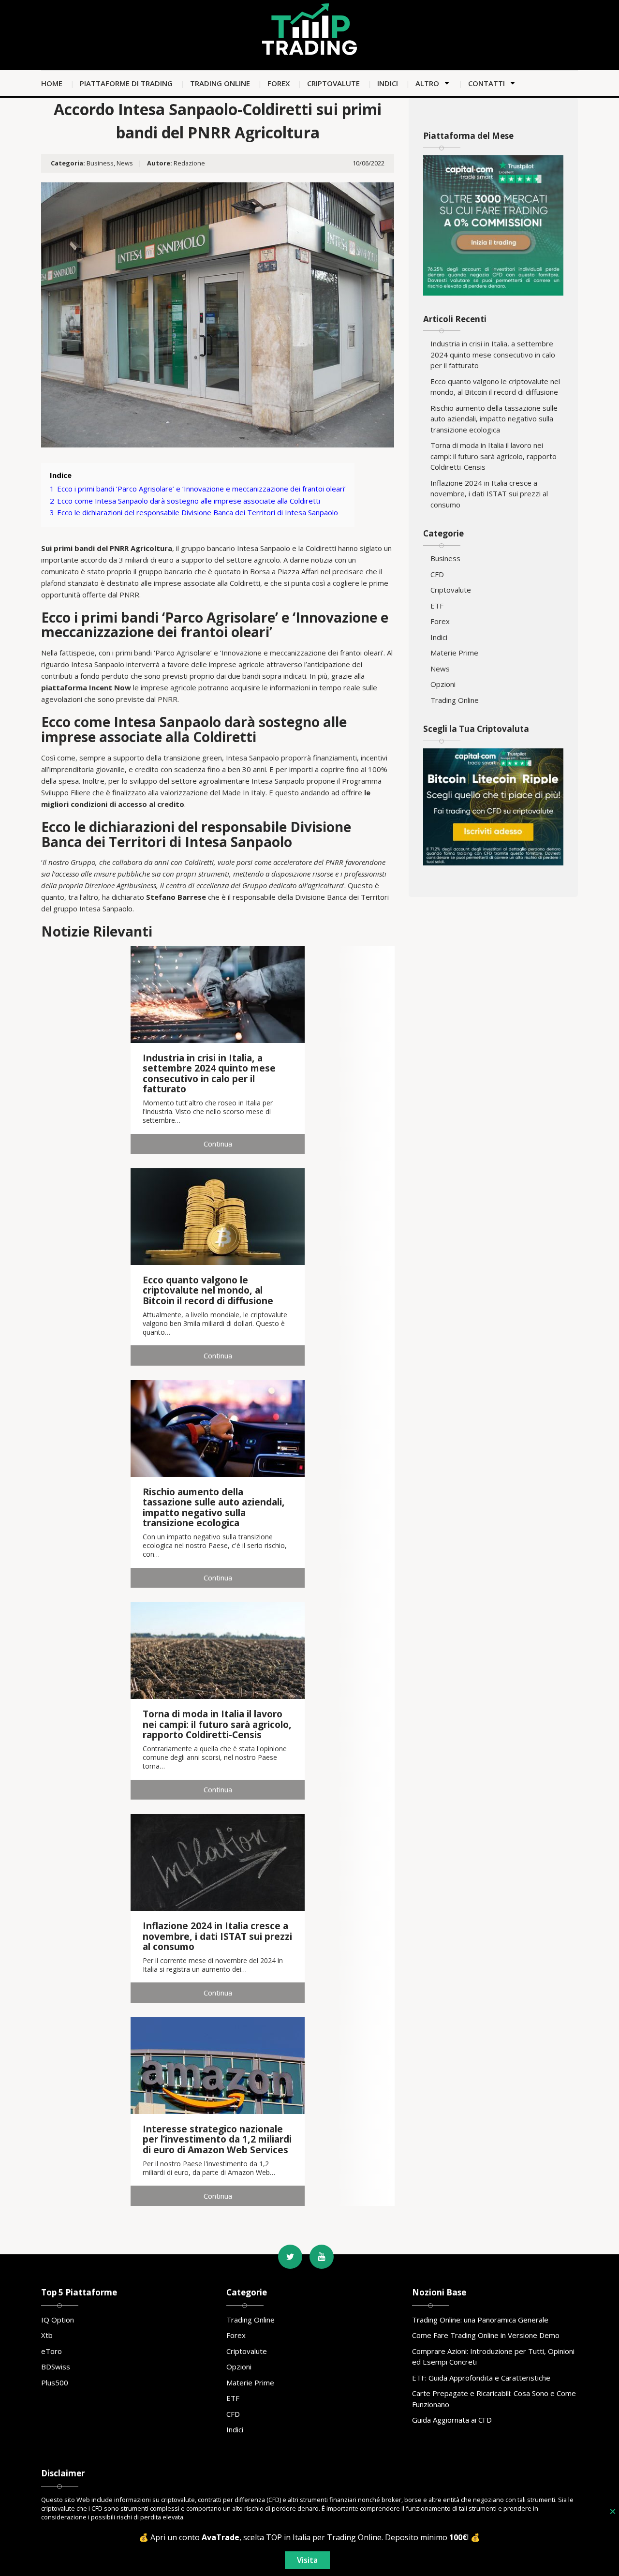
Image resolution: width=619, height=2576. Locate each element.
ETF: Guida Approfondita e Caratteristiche (481, 2378)
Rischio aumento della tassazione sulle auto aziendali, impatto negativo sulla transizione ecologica (494, 419)
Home (52, 83)
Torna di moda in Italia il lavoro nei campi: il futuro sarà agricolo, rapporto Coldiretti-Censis (494, 456)
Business (100, 163)
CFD (437, 574)
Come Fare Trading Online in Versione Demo (486, 2335)
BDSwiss (56, 2367)
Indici (388, 83)
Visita (307, 2560)
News (125, 163)
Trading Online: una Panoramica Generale (480, 2320)
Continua (218, 1144)
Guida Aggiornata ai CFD (452, 2420)
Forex (279, 83)
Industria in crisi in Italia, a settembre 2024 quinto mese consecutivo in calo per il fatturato (493, 354)
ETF (437, 606)
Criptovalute (333, 83)
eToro (52, 2351)
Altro (427, 83)
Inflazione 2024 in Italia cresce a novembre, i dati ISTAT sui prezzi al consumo (489, 494)
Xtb (47, 2335)
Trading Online (220, 83)
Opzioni (443, 684)
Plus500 (55, 2382)
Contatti (486, 83)
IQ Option (58, 2320)
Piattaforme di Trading (126, 83)
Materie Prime (454, 653)
